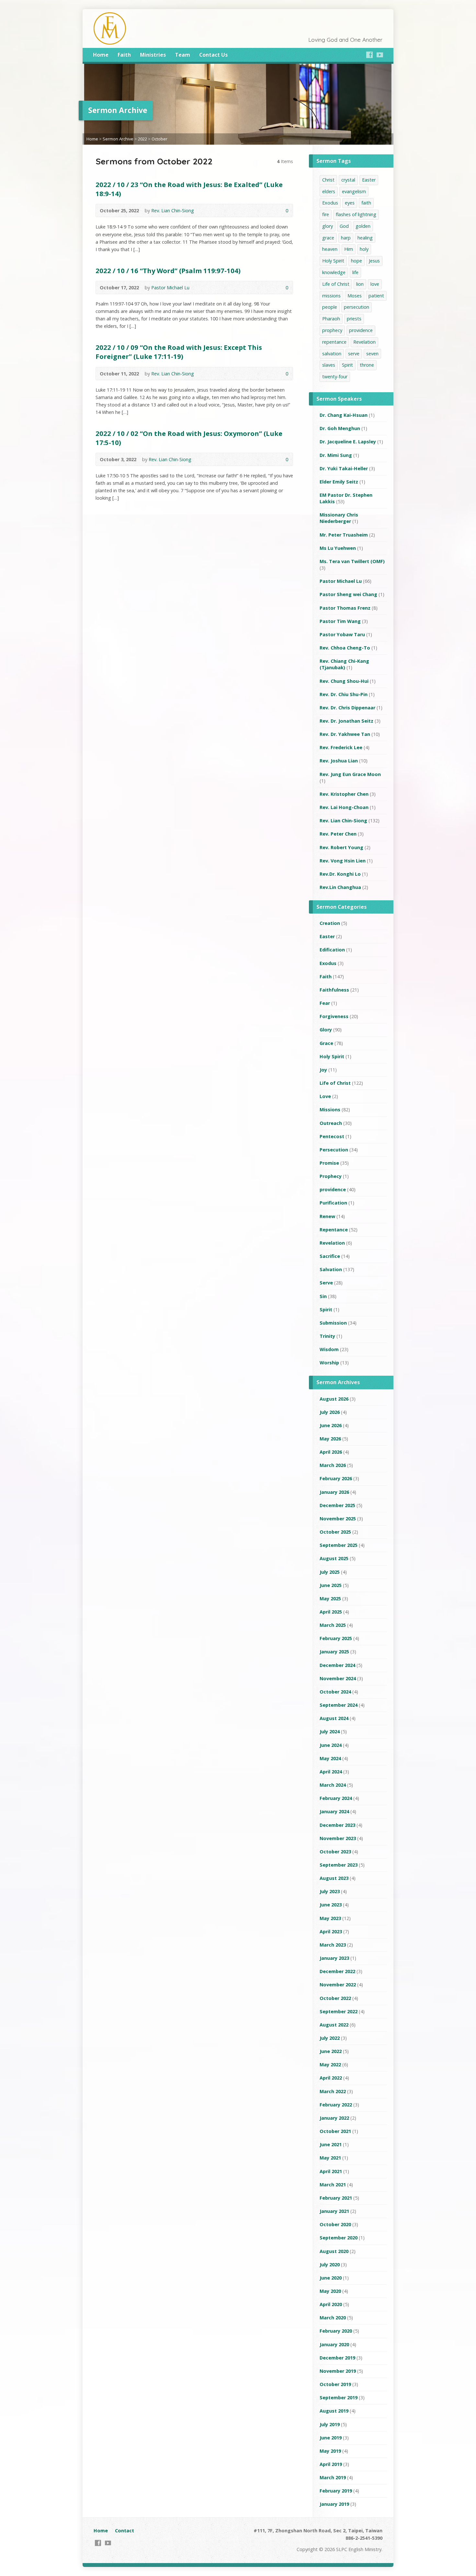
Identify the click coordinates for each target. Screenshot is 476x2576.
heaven (330, 249)
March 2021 (333, 2185)
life (355, 272)
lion (360, 284)
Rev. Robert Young (341, 847)
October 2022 (335, 1998)
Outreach (331, 1123)
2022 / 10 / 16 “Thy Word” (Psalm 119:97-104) (168, 271)
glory (328, 226)
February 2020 (336, 2331)
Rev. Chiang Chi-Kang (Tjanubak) (344, 664)
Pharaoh (331, 319)
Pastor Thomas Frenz (345, 608)
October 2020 (335, 2224)
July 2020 (330, 2265)
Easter (369, 180)
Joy (323, 1070)
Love (325, 1096)
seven (372, 354)
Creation (330, 923)
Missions (330, 1110)
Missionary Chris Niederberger (339, 518)
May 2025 (330, 1599)
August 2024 (334, 1718)
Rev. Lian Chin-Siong (173, 211)
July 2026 (330, 1412)
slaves (329, 365)
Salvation (331, 1269)
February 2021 (336, 2198)
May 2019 (330, 2451)
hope (357, 261)
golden (363, 226)
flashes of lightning (356, 214)
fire (326, 214)
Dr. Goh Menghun (340, 428)
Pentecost (332, 1136)
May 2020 (330, 2291)
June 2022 (331, 2051)
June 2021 (331, 2144)
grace (328, 238)
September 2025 (339, 1545)
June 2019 (331, 2438)
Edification (332, 950)
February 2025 (336, 1638)
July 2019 (330, 2424)
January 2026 (334, 1492)
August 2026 (334, 1399)
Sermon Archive (118, 139)
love (375, 284)
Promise (329, 1163)
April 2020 (331, 2304)
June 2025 (331, 1585)
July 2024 (330, 1732)
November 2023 (338, 1838)
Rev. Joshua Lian (339, 761)
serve (354, 354)
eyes (350, 203)
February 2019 (336, 2491)
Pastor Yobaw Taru (342, 634)
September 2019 (339, 2398)
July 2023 (330, 1891)
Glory (326, 1030)
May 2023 (330, 1918)
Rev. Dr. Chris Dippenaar (347, 708)
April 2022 (331, 2078)
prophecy (332, 330)
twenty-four (335, 377)
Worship (329, 1363)
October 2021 (335, 2131)
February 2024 (336, 1798)
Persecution (334, 1150)
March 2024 (333, 1785)
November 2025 (338, 1519)
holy (364, 249)
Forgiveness (334, 1016)
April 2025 (331, 1612)
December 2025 (337, 1505)
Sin (323, 1296)
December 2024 (337, 1665)
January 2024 (334, 1811)
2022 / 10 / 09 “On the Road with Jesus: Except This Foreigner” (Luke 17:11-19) (179, 352)
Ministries (153, 55)
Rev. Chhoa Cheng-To (345, 648)
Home (101, 55)
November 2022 (338, 1985)
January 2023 (334, 1958)
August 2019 (334, 2411)
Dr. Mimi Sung (336, 455)
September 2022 (339, 2011)
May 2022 (330, 2065)
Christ (328, 180)
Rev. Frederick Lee (341, 747)
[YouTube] (380, 55)
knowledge (334, 272)
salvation (332, 354)
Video (266, 211)
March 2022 (333, 2091)
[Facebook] (369, 55)
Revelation (364, 342)
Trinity (327, 1336)
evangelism (354, 191)
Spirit (347, 365)
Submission (333, 1323)
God (344, 226)
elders (329, 191)
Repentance (334, 1230)
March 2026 (333, 1465)
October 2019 (335, 2384)
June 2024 (331, 1745)
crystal (348, 180)
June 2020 (331, 2278)
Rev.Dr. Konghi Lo (340, 874)
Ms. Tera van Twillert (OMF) (352, 561)
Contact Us (213, 55)
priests (354, 319)
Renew (327, 1216)
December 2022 (337, 1971)
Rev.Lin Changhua (340, 887)
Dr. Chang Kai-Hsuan (344, 415)
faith (366, 203)
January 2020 (334, 2344)
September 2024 (339, 1705)
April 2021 (331, 2171)
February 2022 (336, 2105)
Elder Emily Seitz (339, 482)
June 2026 (331, 1425)
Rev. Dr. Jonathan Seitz (346, 721)
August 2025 (334, 1558)
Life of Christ (336, 284)
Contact (125, 2531)
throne (367, 365)
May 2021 (330, 2158)
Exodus (330, 203)
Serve (326, 1283)
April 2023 (331, 1932)
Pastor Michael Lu (170, 288)
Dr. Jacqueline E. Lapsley (348, 442)
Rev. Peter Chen (338, 834)
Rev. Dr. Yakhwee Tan (345, 734)
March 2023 (333, 1945)
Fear (325, 1003)
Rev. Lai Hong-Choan (344, 807)
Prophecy (331, 1176)
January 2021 (334, 2211)
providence (361, 330)
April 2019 (331, 2464)
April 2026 (331, 1452)
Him (349, 249)
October (159, 139)
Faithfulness (334, 990)
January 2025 (334, 1652)
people (330, 307)
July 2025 (330, 1572)
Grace (326, 1043)
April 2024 (331, 1772)
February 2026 (336, 1478)
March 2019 (333, 2477)
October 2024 (335, 1692)
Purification (333, 1203)
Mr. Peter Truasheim (344, 535)
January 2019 (334, 2504)
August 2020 (334, 2251)
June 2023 (331, 1905)
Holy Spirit (333, 261)
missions (331, 296)
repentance (334, 342)
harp (346, 238)
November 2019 (338, 2371)
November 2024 (338, 1678)
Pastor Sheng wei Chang (348, 594)
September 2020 (339, 2238)
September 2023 (339, 1865)
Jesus (374, 261)
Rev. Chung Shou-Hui (344, 681)
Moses (355, 296)
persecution (357, 307)
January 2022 (334, 2118)
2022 (142, 139)
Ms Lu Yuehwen (338, 548)
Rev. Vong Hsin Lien (343, 861)
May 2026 (330, 1439)
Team (182, 55)
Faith (124, 55)
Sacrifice (330, 1256)
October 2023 (335, 1852)
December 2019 (337, 2358)
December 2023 (337, 1825)
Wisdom (329, 1349)
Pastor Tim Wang (340, 621)
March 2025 (333, 1625)
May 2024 (330, 1758)
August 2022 (334, 2025)
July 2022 (330, 2038)
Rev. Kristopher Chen (344, 794)
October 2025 (335, 1532)
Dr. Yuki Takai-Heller (344, 468)
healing (365, 238)
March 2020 (333, 2318)
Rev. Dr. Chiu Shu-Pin (344, 694)
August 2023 (334, 1878)
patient (376, 296)
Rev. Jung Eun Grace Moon (350, 774)
